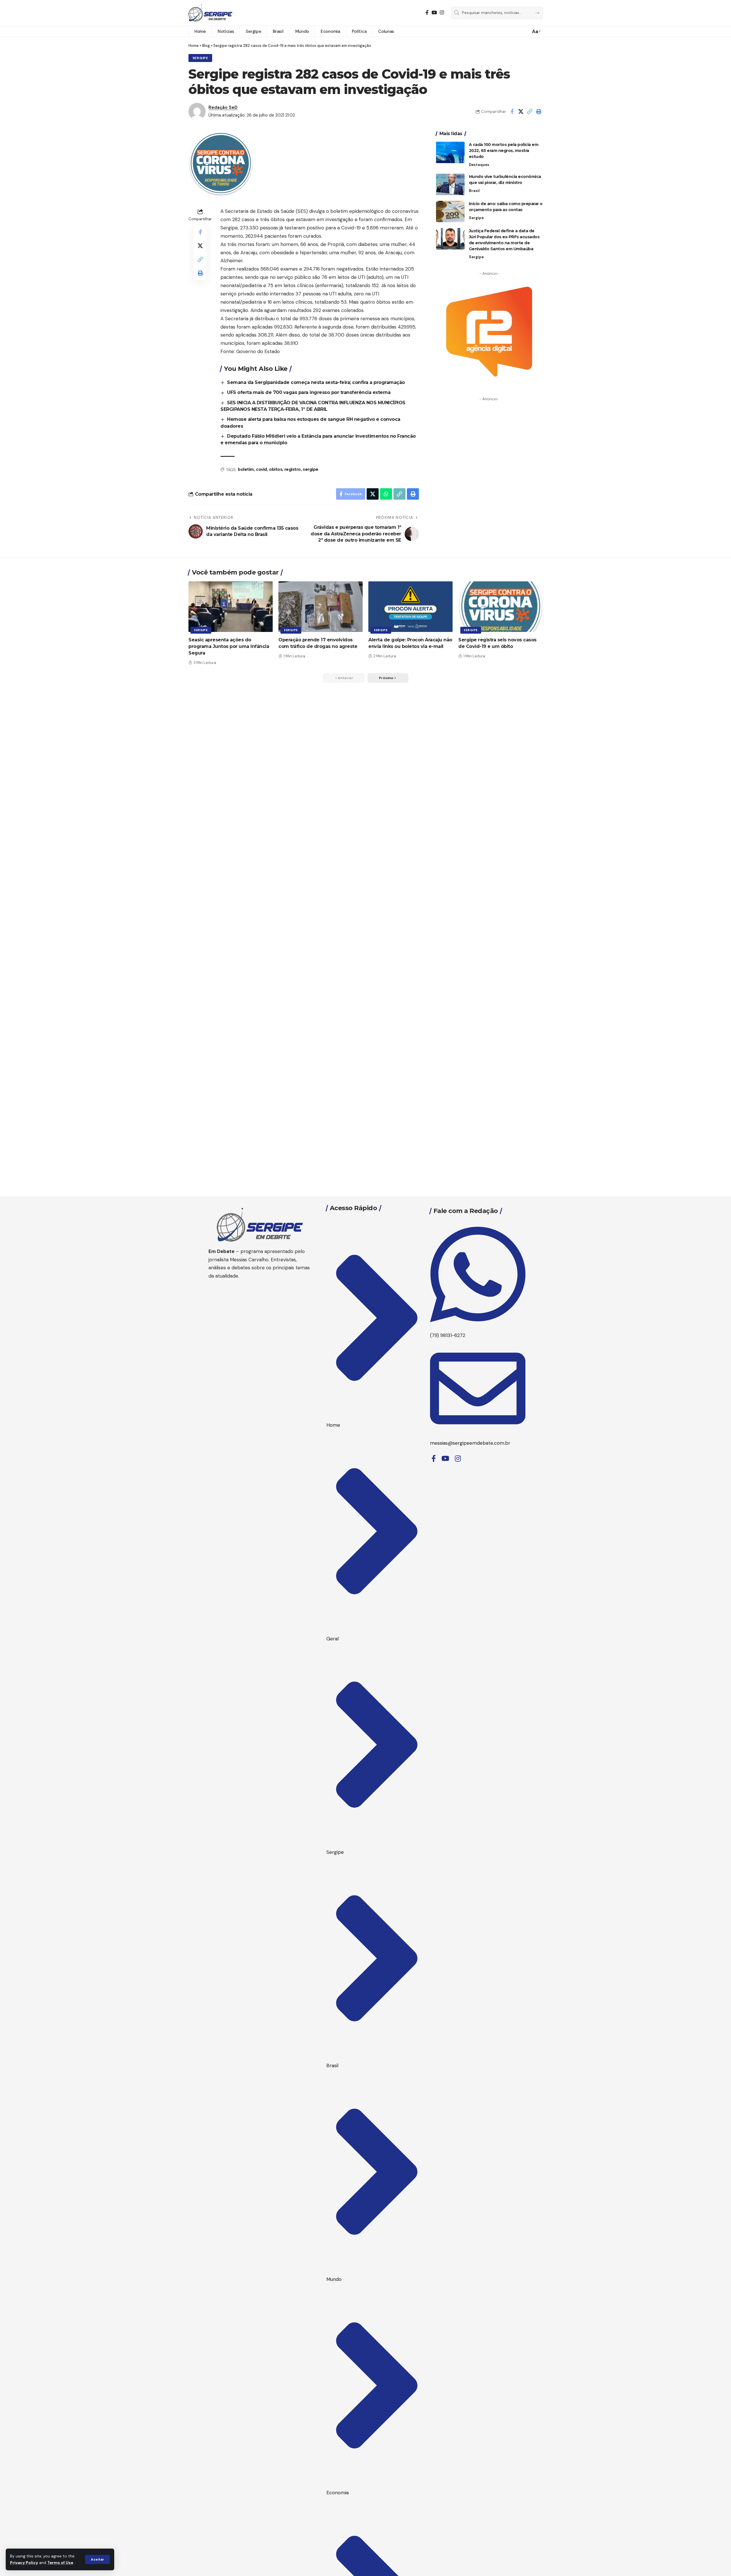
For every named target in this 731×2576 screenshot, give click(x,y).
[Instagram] (442, 13)
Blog (206, 46)
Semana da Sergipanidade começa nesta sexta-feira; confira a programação (316, 382)
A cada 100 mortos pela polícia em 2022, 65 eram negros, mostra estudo (504, 151)
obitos (276, 469)
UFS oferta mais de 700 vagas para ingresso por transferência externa (309, 392)
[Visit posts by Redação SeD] (197, 111)
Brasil (474, 191)
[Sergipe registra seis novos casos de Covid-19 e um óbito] (500, 607)
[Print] (539, 111)
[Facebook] (427, 13)
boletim (246, 469)
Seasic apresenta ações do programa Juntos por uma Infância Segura (229, 646)
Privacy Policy (24, 2563)
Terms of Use (60, 2563)
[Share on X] (521, 111)
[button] (98, 2559)
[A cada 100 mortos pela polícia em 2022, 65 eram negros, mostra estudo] (450, 152)
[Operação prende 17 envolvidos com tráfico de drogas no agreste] (321, 607)
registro (293, 469)
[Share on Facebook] (512, 111)
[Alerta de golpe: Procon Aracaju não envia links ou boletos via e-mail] (410, 607)
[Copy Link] (530, 111)
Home (194, 46)
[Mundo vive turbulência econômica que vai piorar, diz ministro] (450, 184)
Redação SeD (223, 107)
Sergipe (200, 58)
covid (261, 469)
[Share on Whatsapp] (386, 494)
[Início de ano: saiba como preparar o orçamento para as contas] (450, 212)
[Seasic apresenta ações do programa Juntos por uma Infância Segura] (231, 607)
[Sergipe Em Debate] (210, 13)
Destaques (479, 165)
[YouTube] (434, 13)
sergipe (311, 469)
